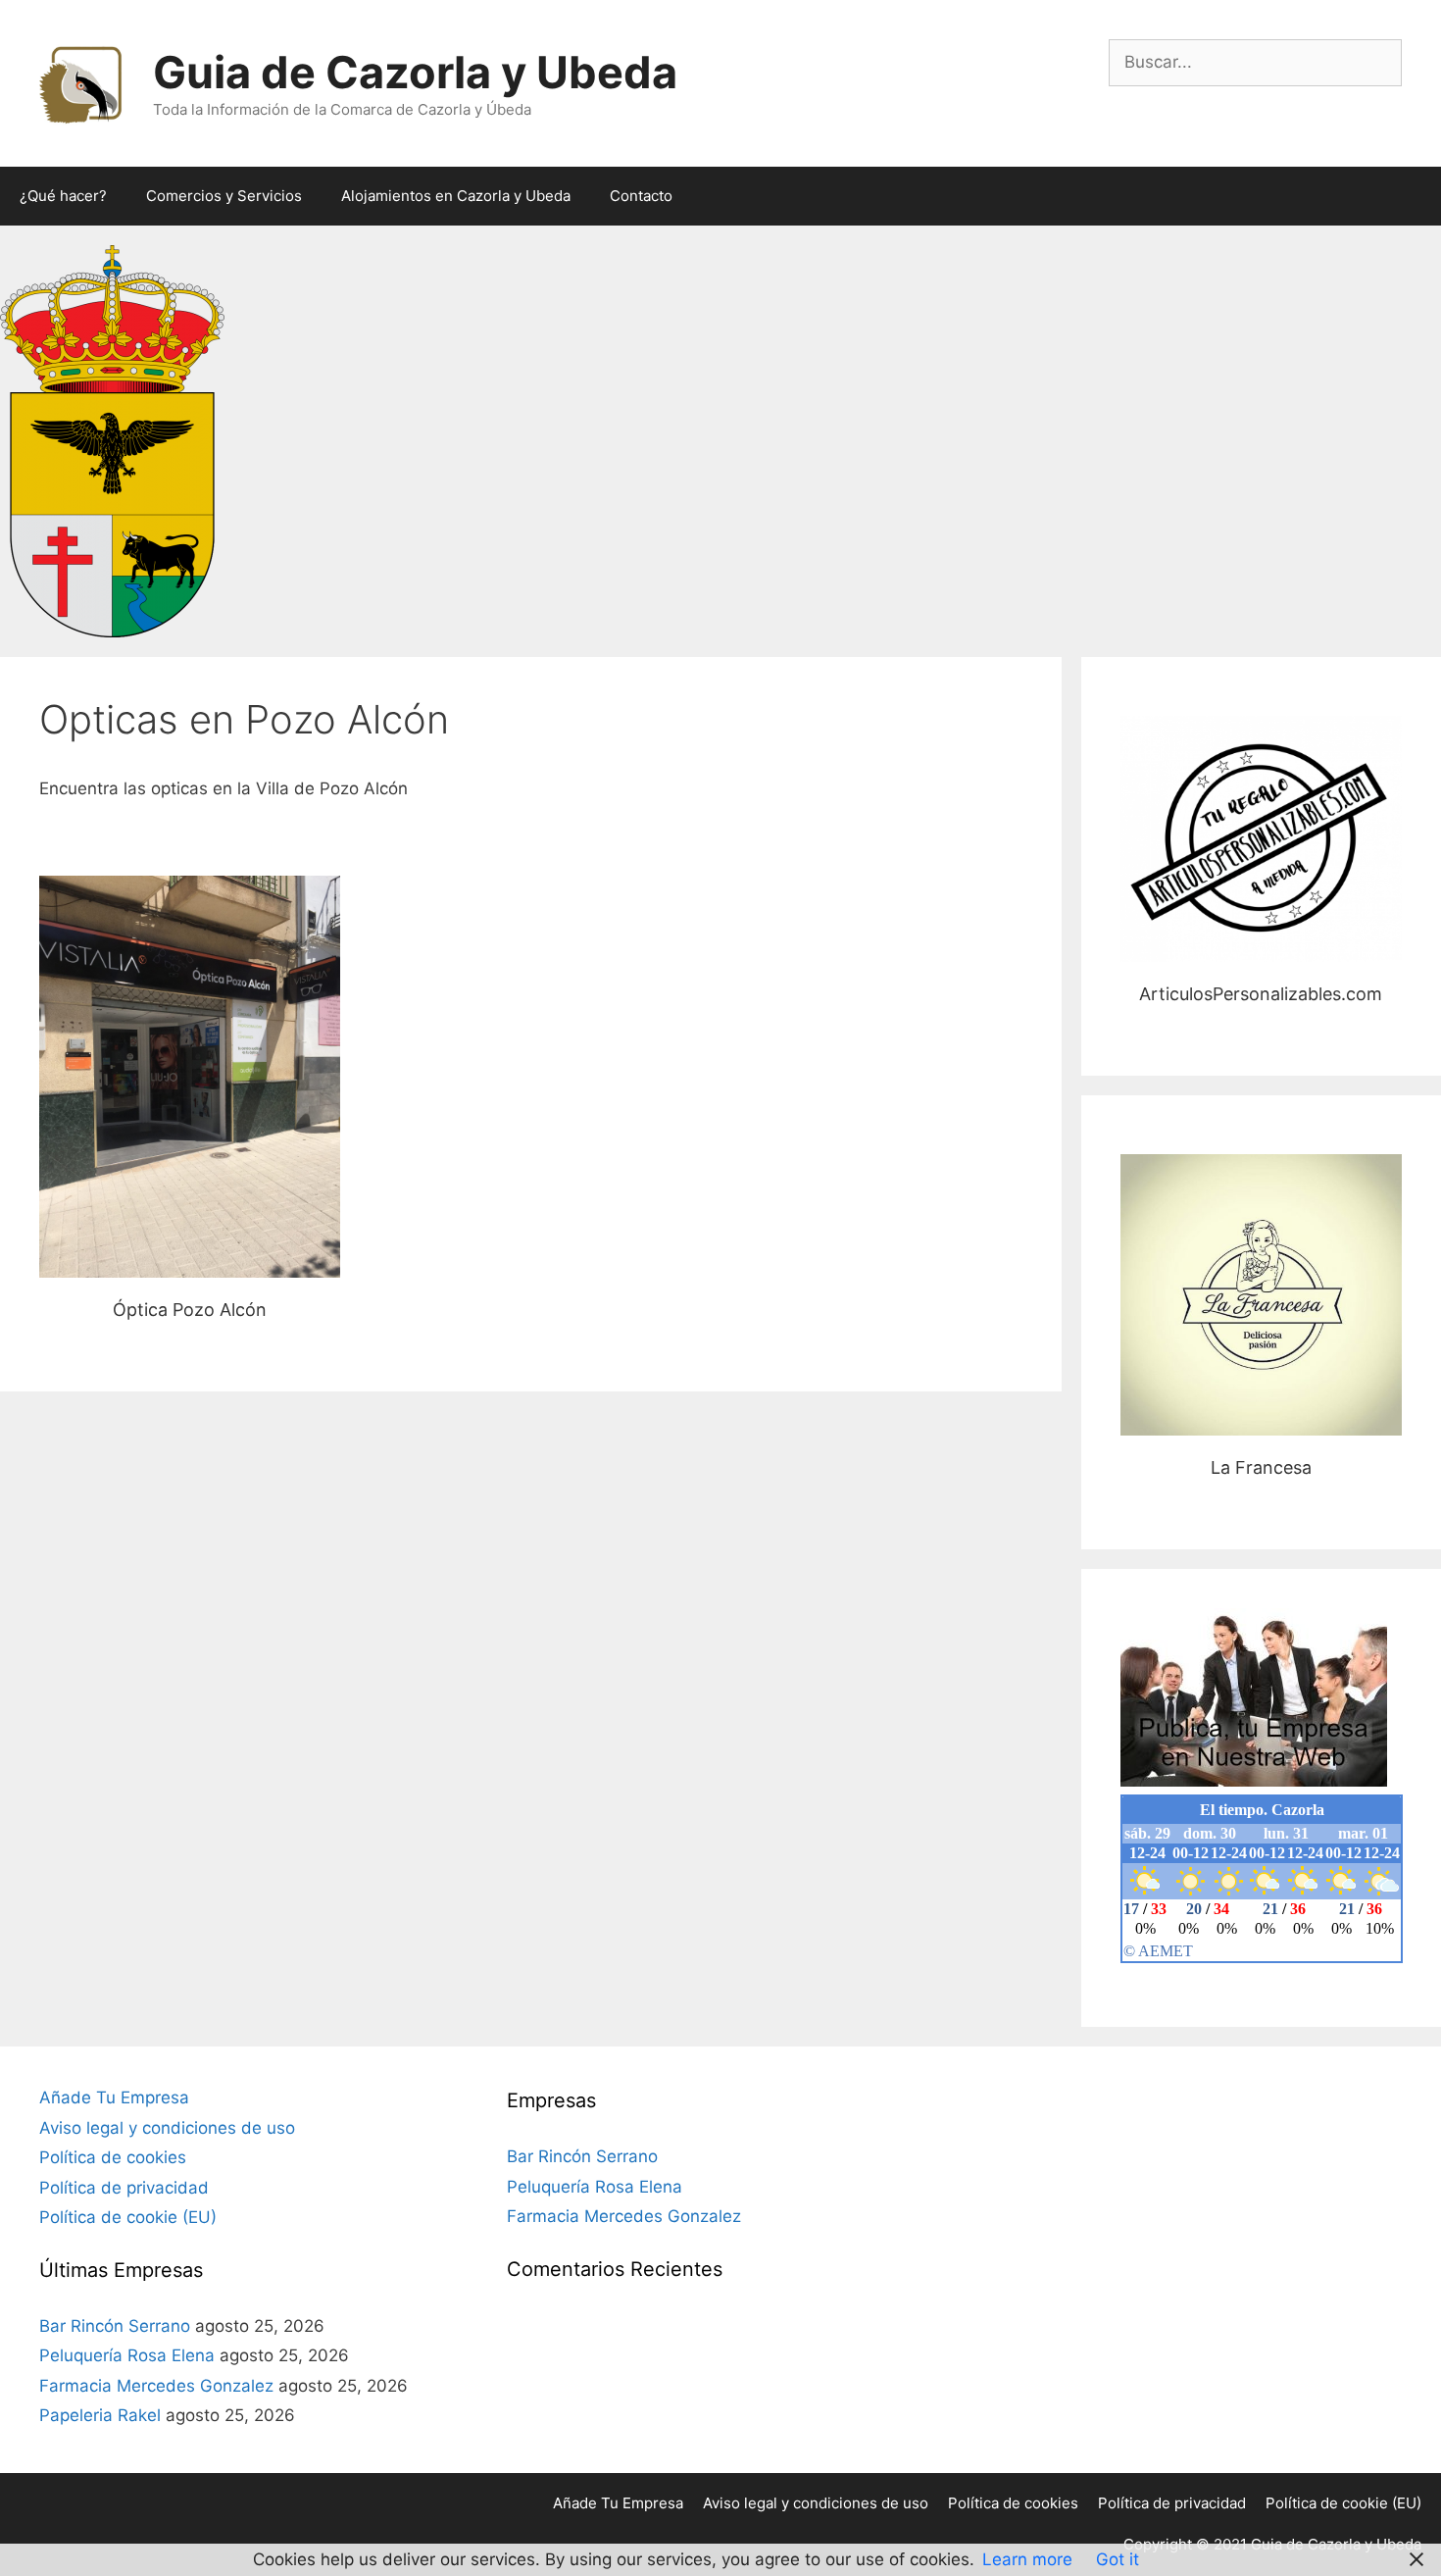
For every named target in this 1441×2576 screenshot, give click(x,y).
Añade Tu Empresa (114, 2097)
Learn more (1027, 2559)
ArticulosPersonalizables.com (1261, 838)
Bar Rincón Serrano (115, 2326)
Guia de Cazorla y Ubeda (415, 72)
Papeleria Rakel (100, 2415)
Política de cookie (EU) (128, 2217)
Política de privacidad (124, 2188)
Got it (1118, 2559)
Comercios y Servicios (224, 196)
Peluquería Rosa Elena (127, 2355)
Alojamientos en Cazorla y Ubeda (456, 196)
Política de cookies (113, 2157)
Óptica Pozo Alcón (190, 1076)
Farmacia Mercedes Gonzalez (156, 2386)
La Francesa (1261, 1295)
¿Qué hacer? (63, 196)
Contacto (641, 196)
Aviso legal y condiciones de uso (167, 2128)
